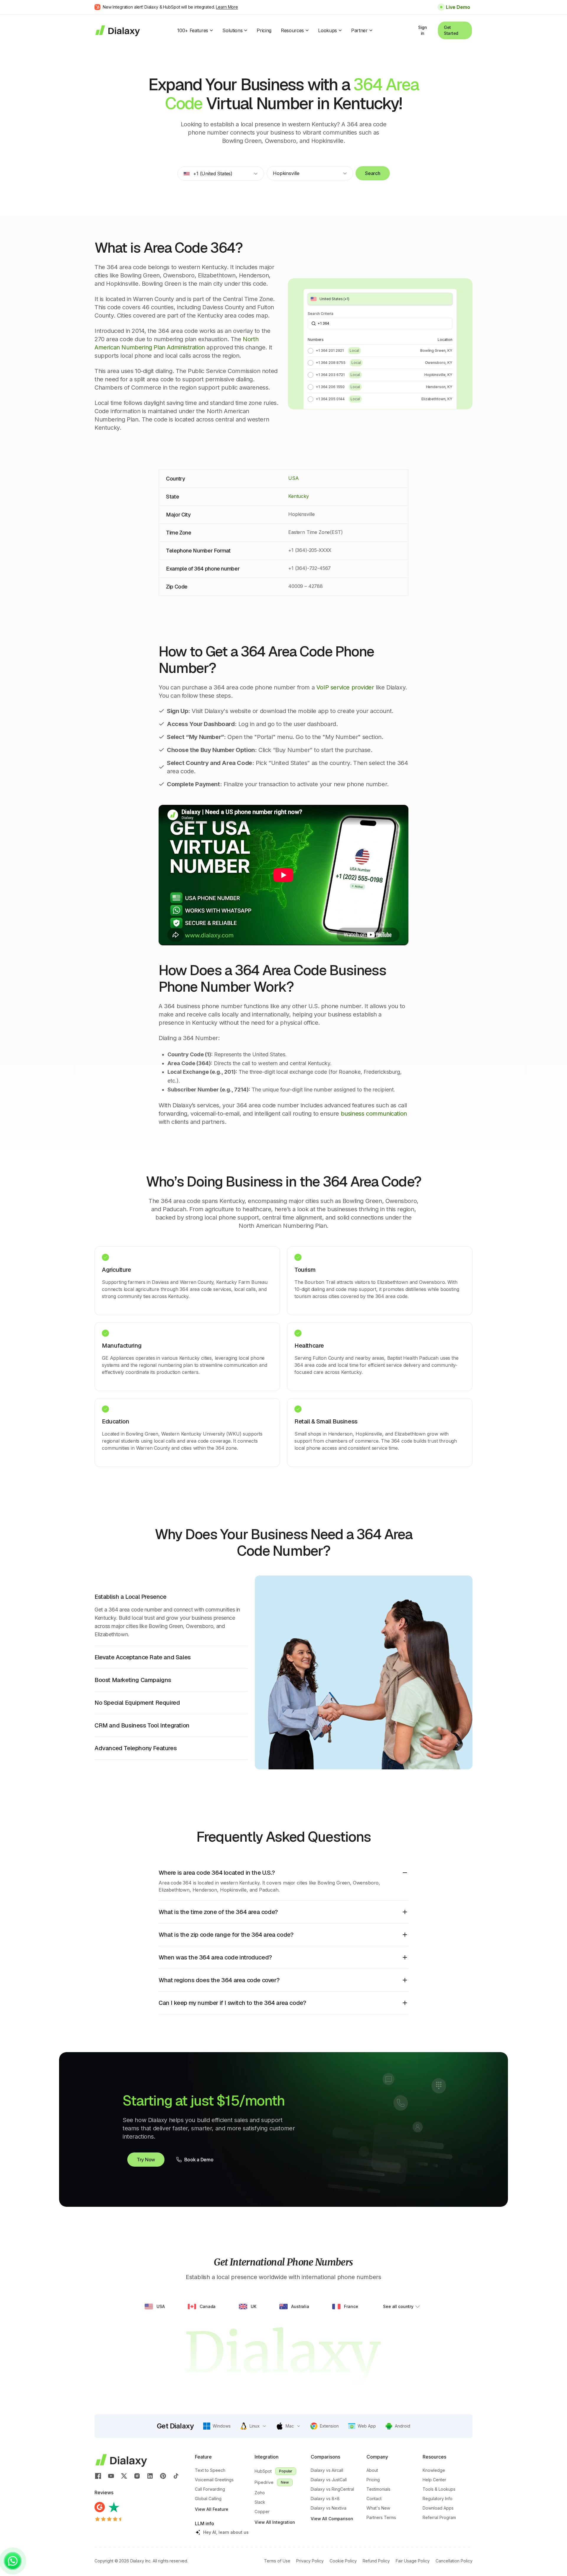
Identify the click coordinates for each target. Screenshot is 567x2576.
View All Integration (275, 2522)
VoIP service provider (345, 687)
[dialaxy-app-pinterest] (163, 2476)
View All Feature (212, 2509)
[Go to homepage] (117, 30)
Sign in (423, 30)
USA (294, 478)
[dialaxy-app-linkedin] (150, 2476)
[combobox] (221, 174)
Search (373, 173)
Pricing (264, 30)
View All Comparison (332, 2519)
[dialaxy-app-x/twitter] (124, 2476)
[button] (217, 2426)
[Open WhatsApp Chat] (13, 2561)
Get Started (451, 30)
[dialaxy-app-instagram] (137, 2476)
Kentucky (299, 496)
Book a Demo (199, 2160)
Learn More (227, 7)
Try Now (146, 2160)
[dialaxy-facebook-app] (98, 2476)
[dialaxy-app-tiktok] (176, 2476)
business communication (374, 1114)
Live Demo (458, 7)
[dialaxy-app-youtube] (111, 2476)
